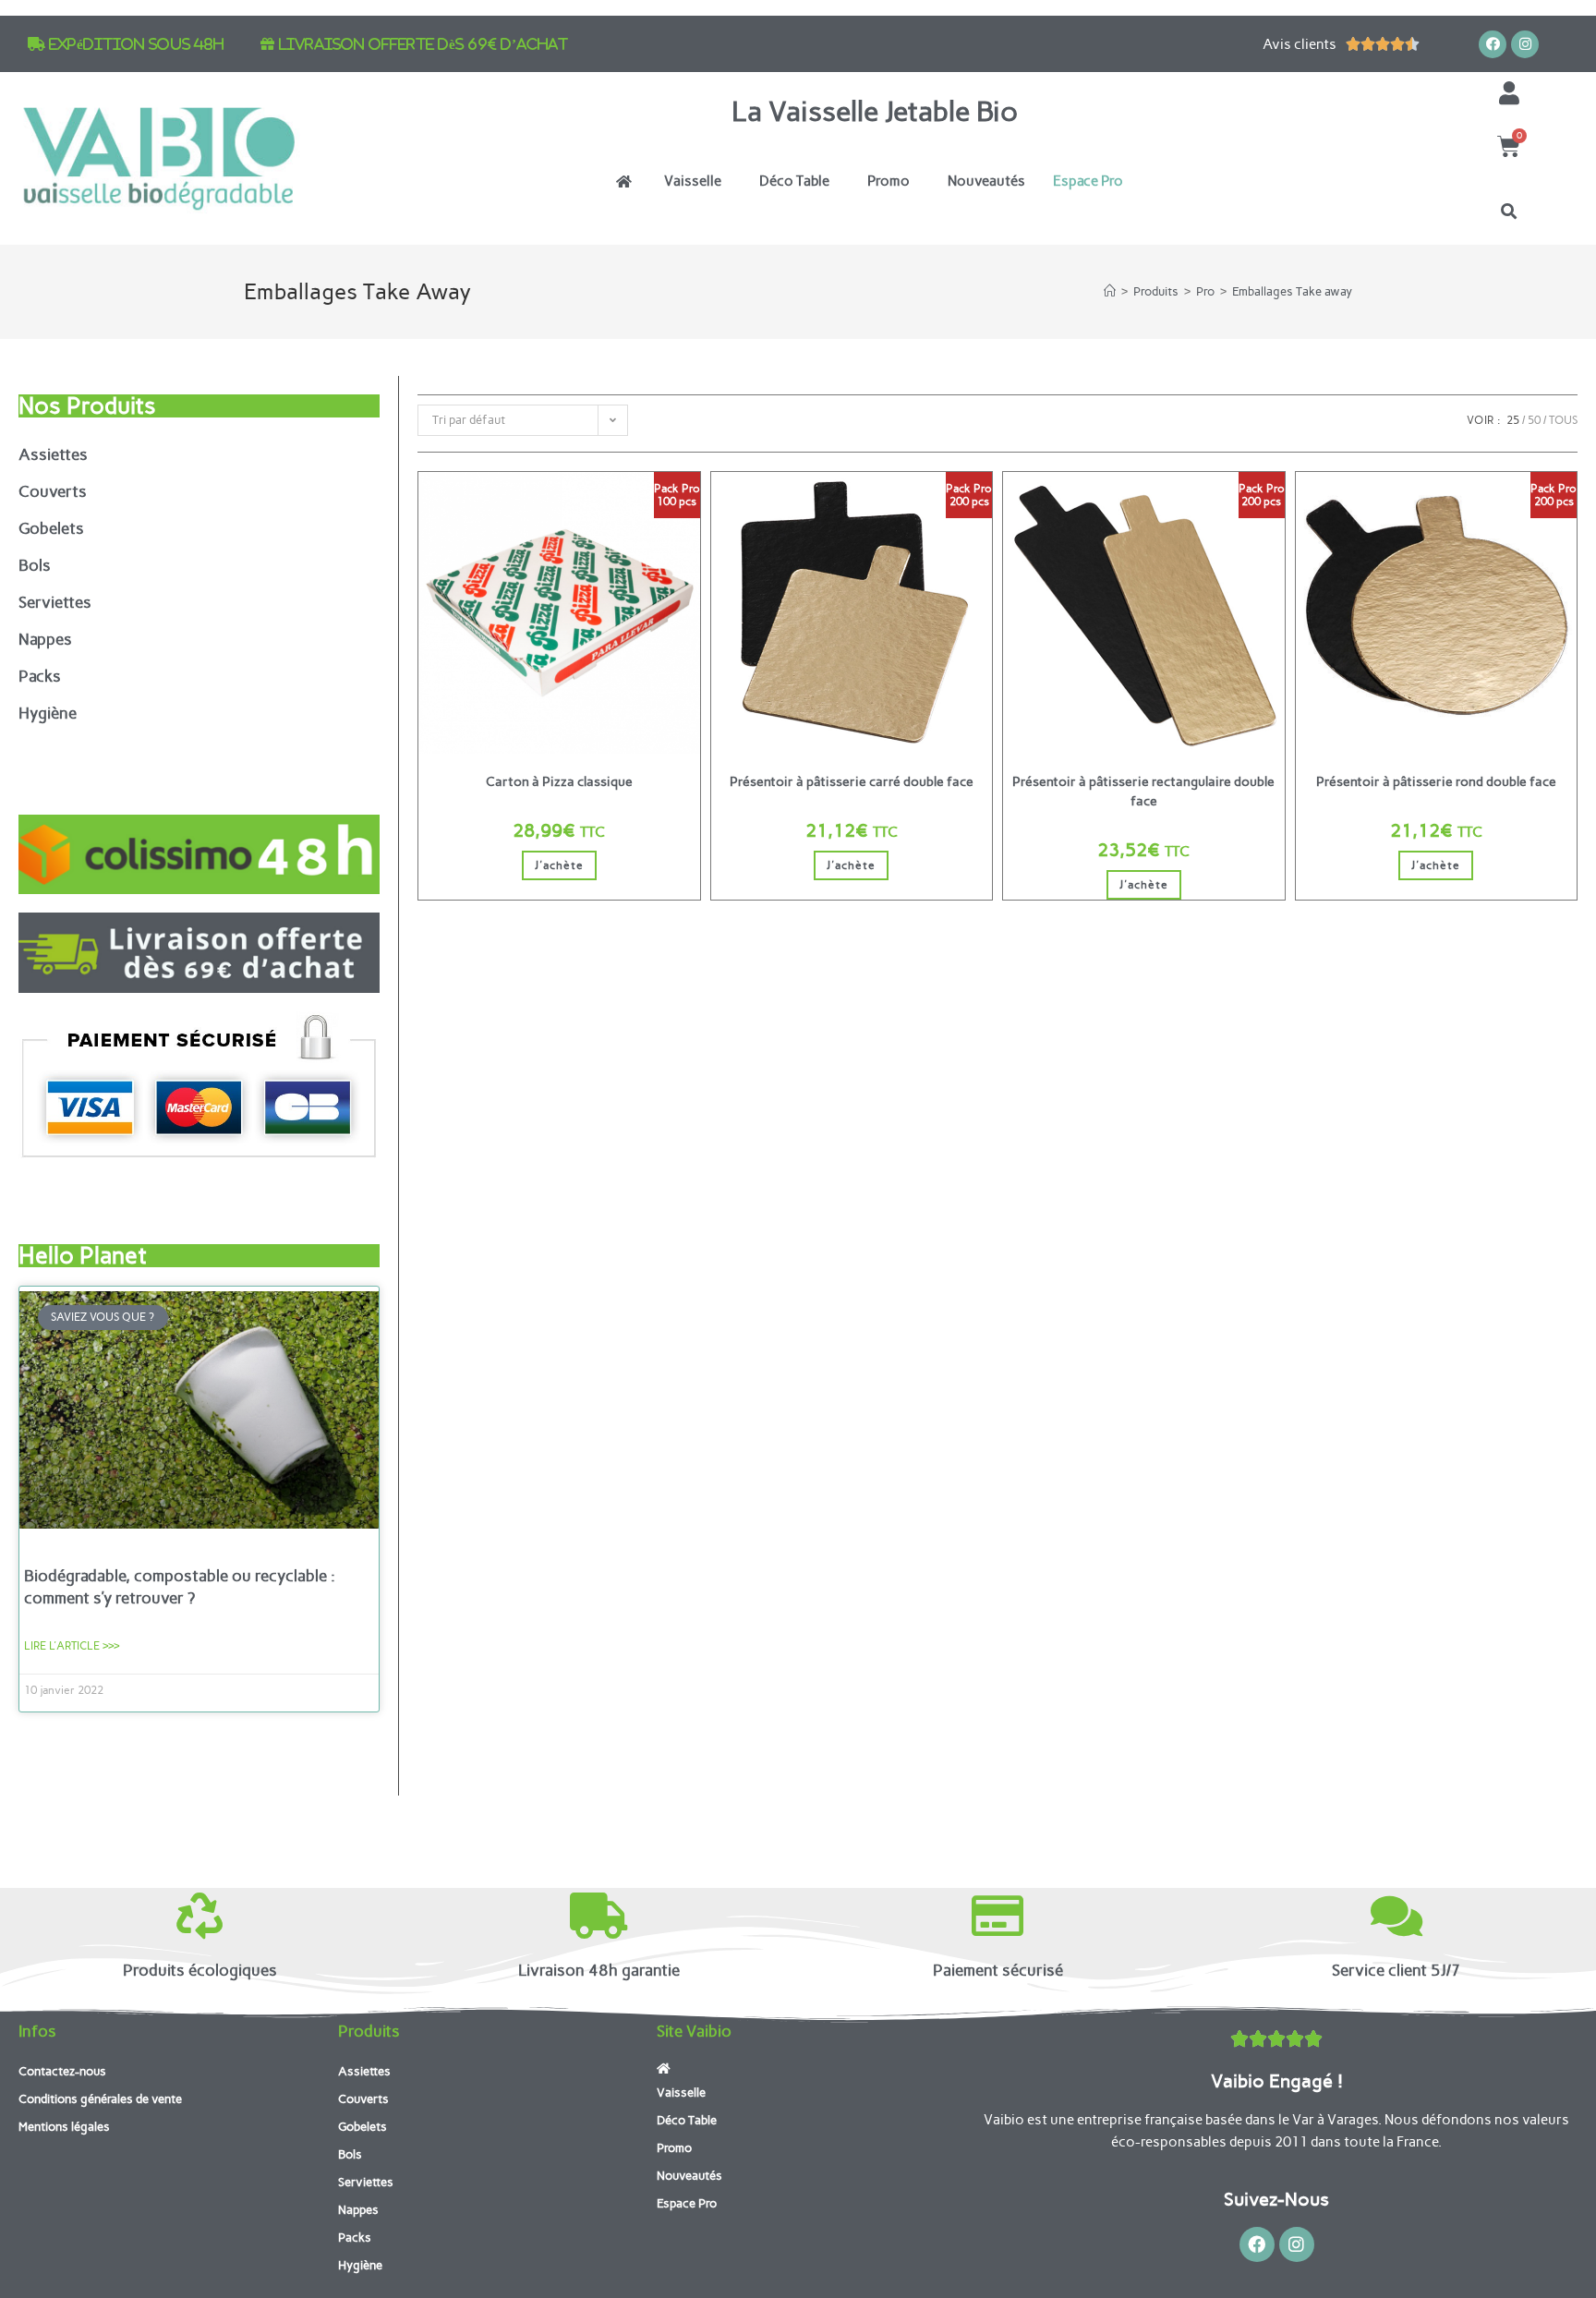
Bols (35, 565)
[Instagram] (1525, 44)
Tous (1563, 420)
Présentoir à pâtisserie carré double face (852, 782)
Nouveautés (986, 181)
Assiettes (53, 454)
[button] (1509, 212)
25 (1513, 420)
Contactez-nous (62, 2071)
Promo (889, 181)
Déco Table (794, 181)
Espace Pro (1088, 181)
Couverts (53, 491)
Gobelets (51, 528)
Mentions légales (64, 2127)
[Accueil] (1110, 291)
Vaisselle (693, 181)
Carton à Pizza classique (559, 782)
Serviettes (55, 602)
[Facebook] (1493, 44)
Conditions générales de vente (100, 2099)
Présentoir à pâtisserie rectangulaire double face (1143, 792)
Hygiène (48, 713)
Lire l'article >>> (72, 1646)
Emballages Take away (1292, 291)
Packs (40, 676)
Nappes (45, 639)
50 (1534, 420)
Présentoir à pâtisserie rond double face (1436, 782)
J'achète (559, 865)
